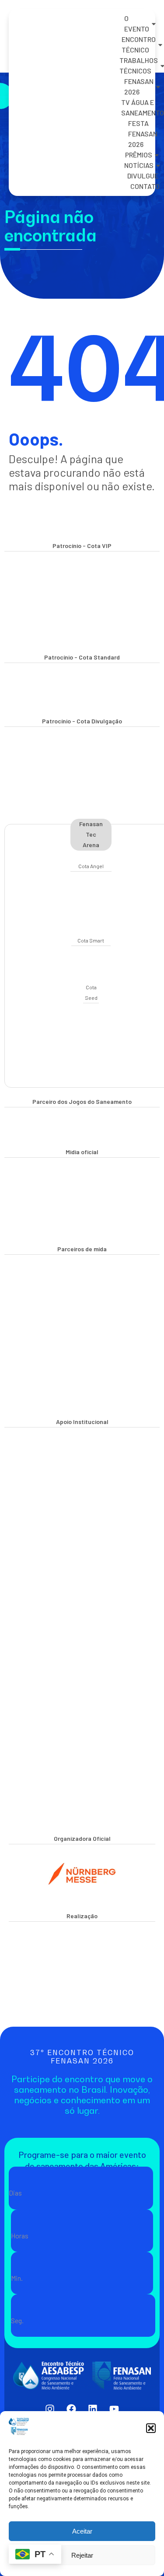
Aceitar (82, 2531)
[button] (151, 2428)
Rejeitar (82, 2555)
